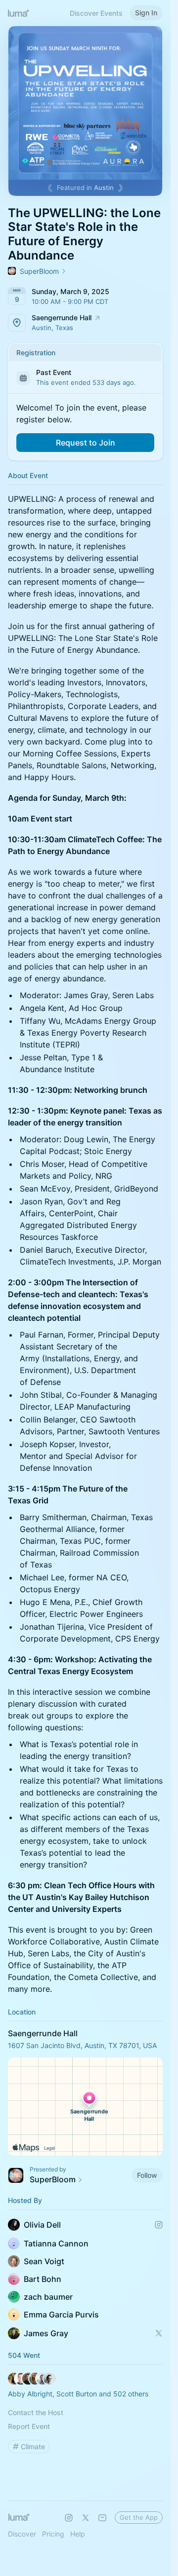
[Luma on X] (86, 2518)
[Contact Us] (102, 2518)
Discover (22, 2534)
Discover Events (96, 13)
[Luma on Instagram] (69, 2518)
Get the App (139, 2517)
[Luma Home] (19, 13)
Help (78, 2534)
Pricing (53, 2534)
